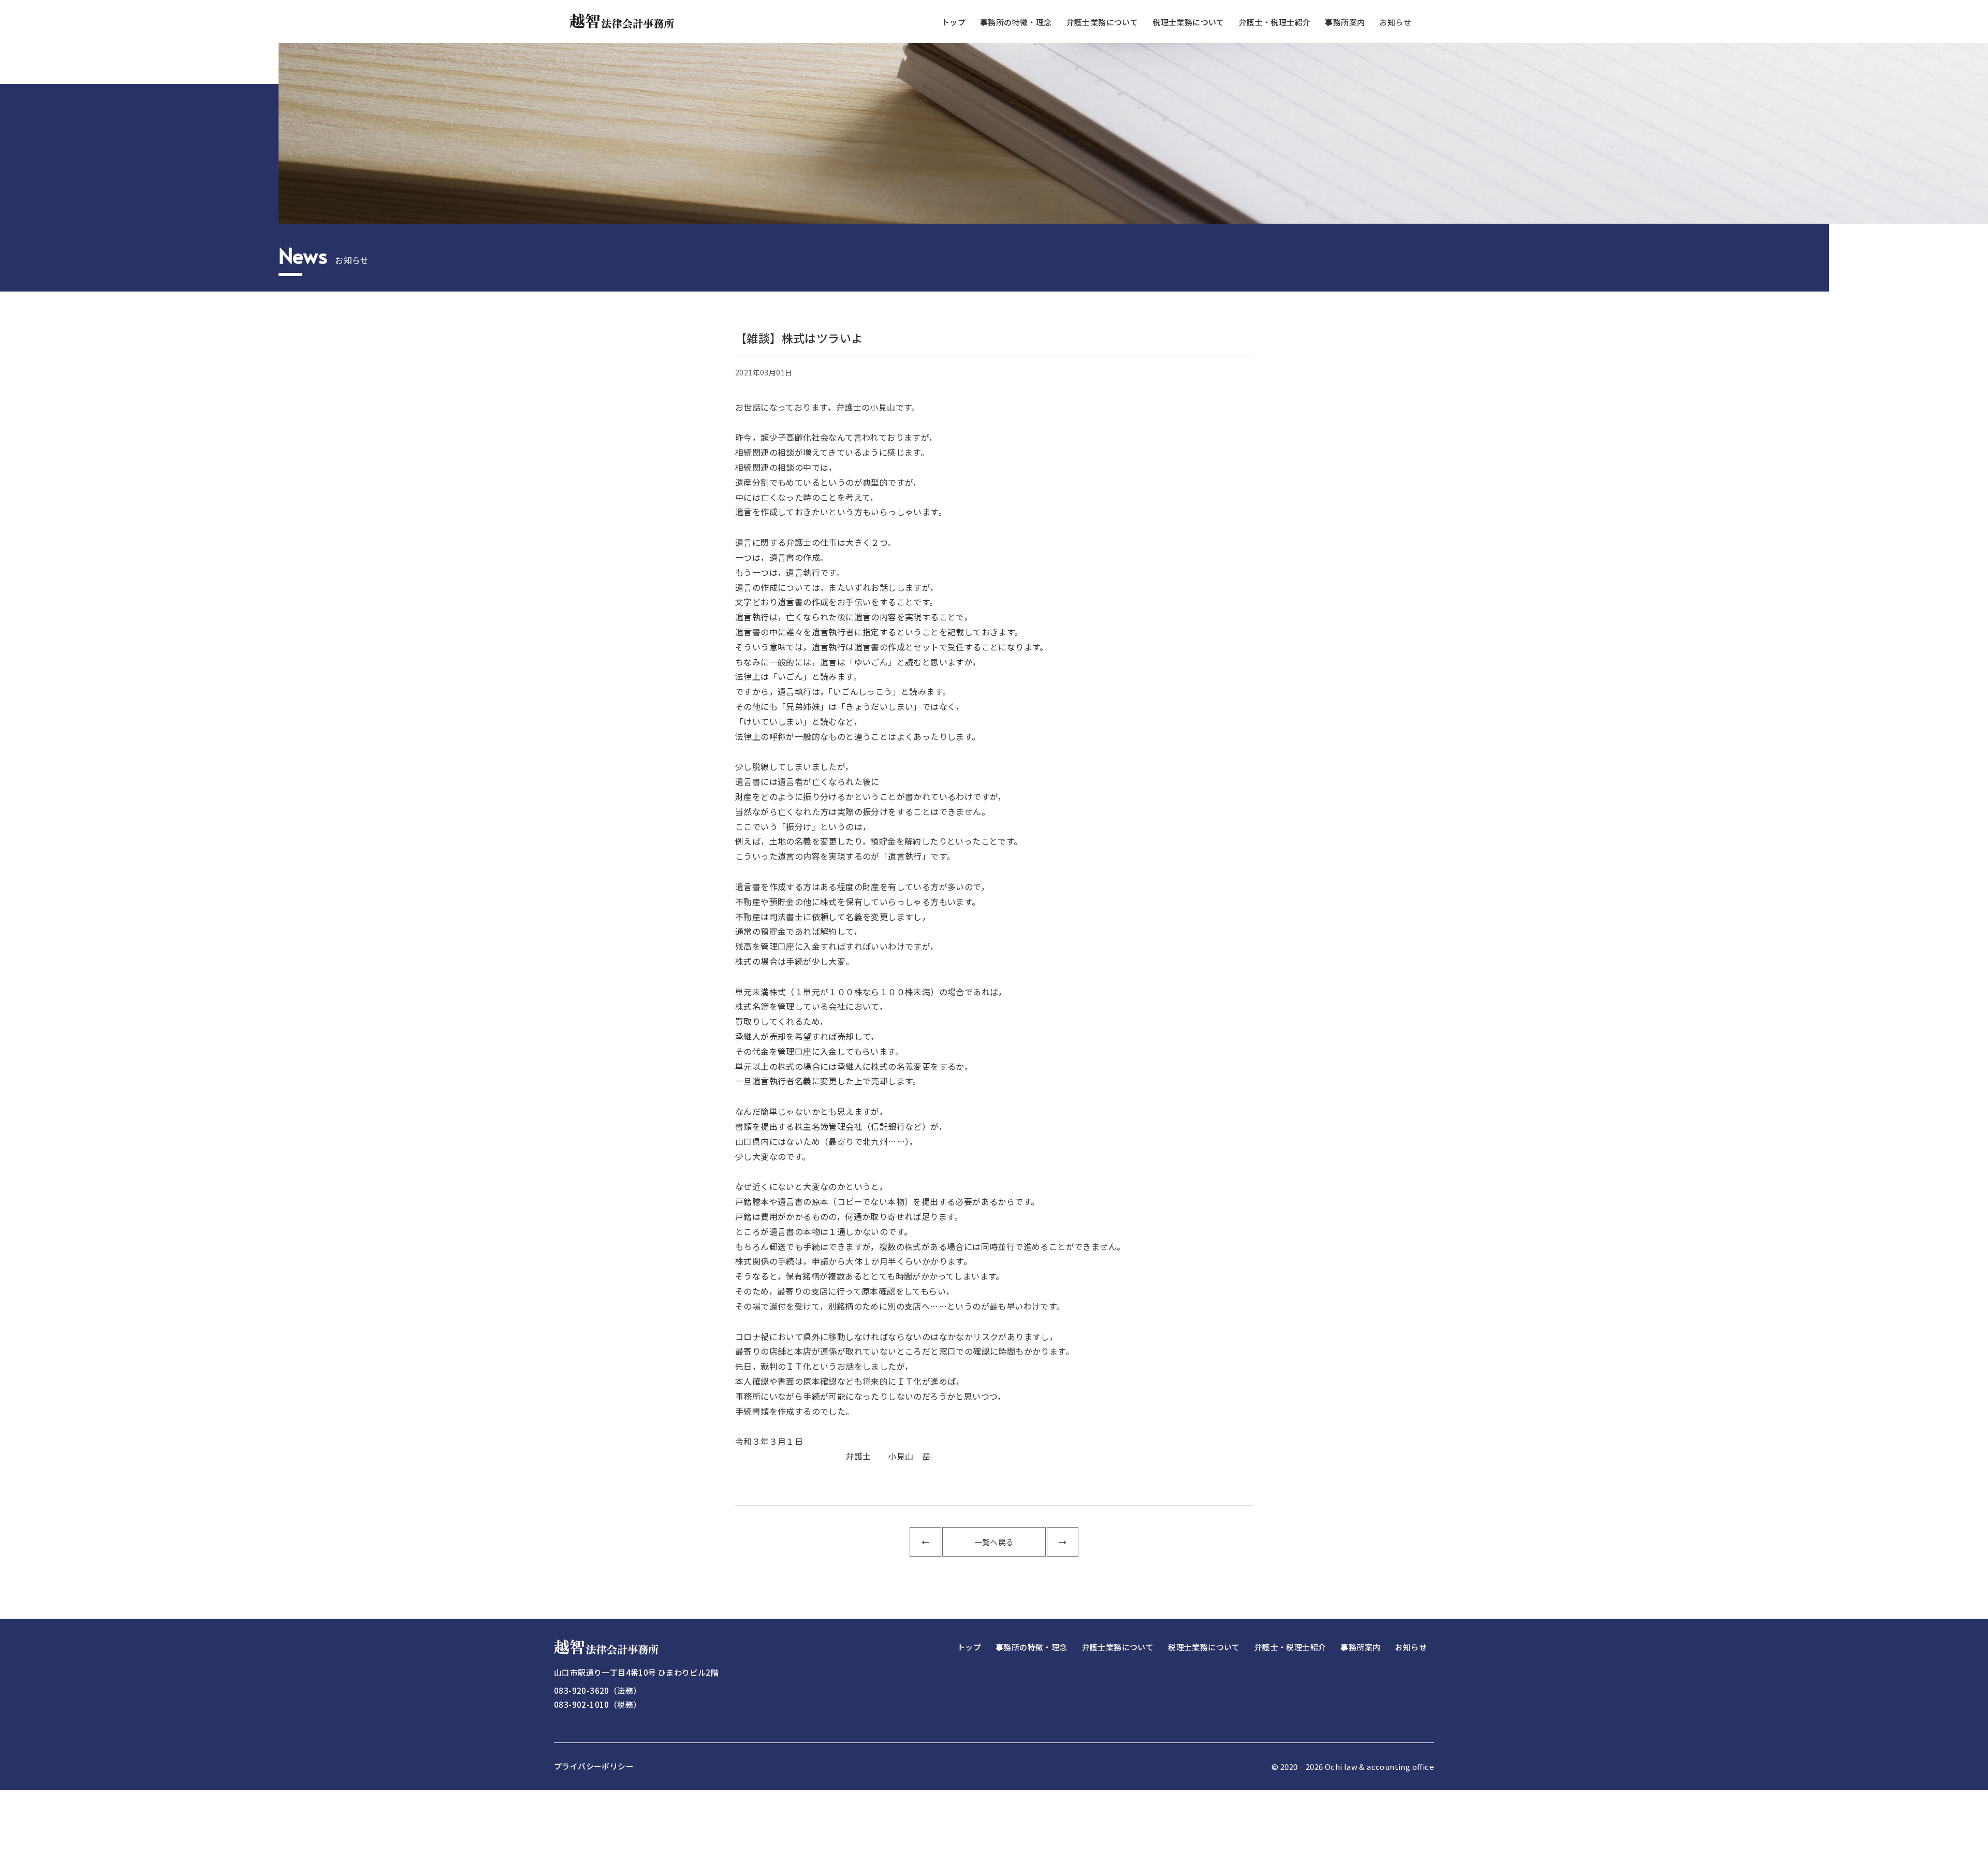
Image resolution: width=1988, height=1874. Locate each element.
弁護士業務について (1102, 22)
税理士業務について (1188, 22)
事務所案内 (1345, 22)
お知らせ (1395, 22)
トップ (954, 22)
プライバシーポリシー (594, 1766)
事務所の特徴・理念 (1016, 22)
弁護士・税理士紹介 (1275, 22)
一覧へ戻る (994, 1542)
